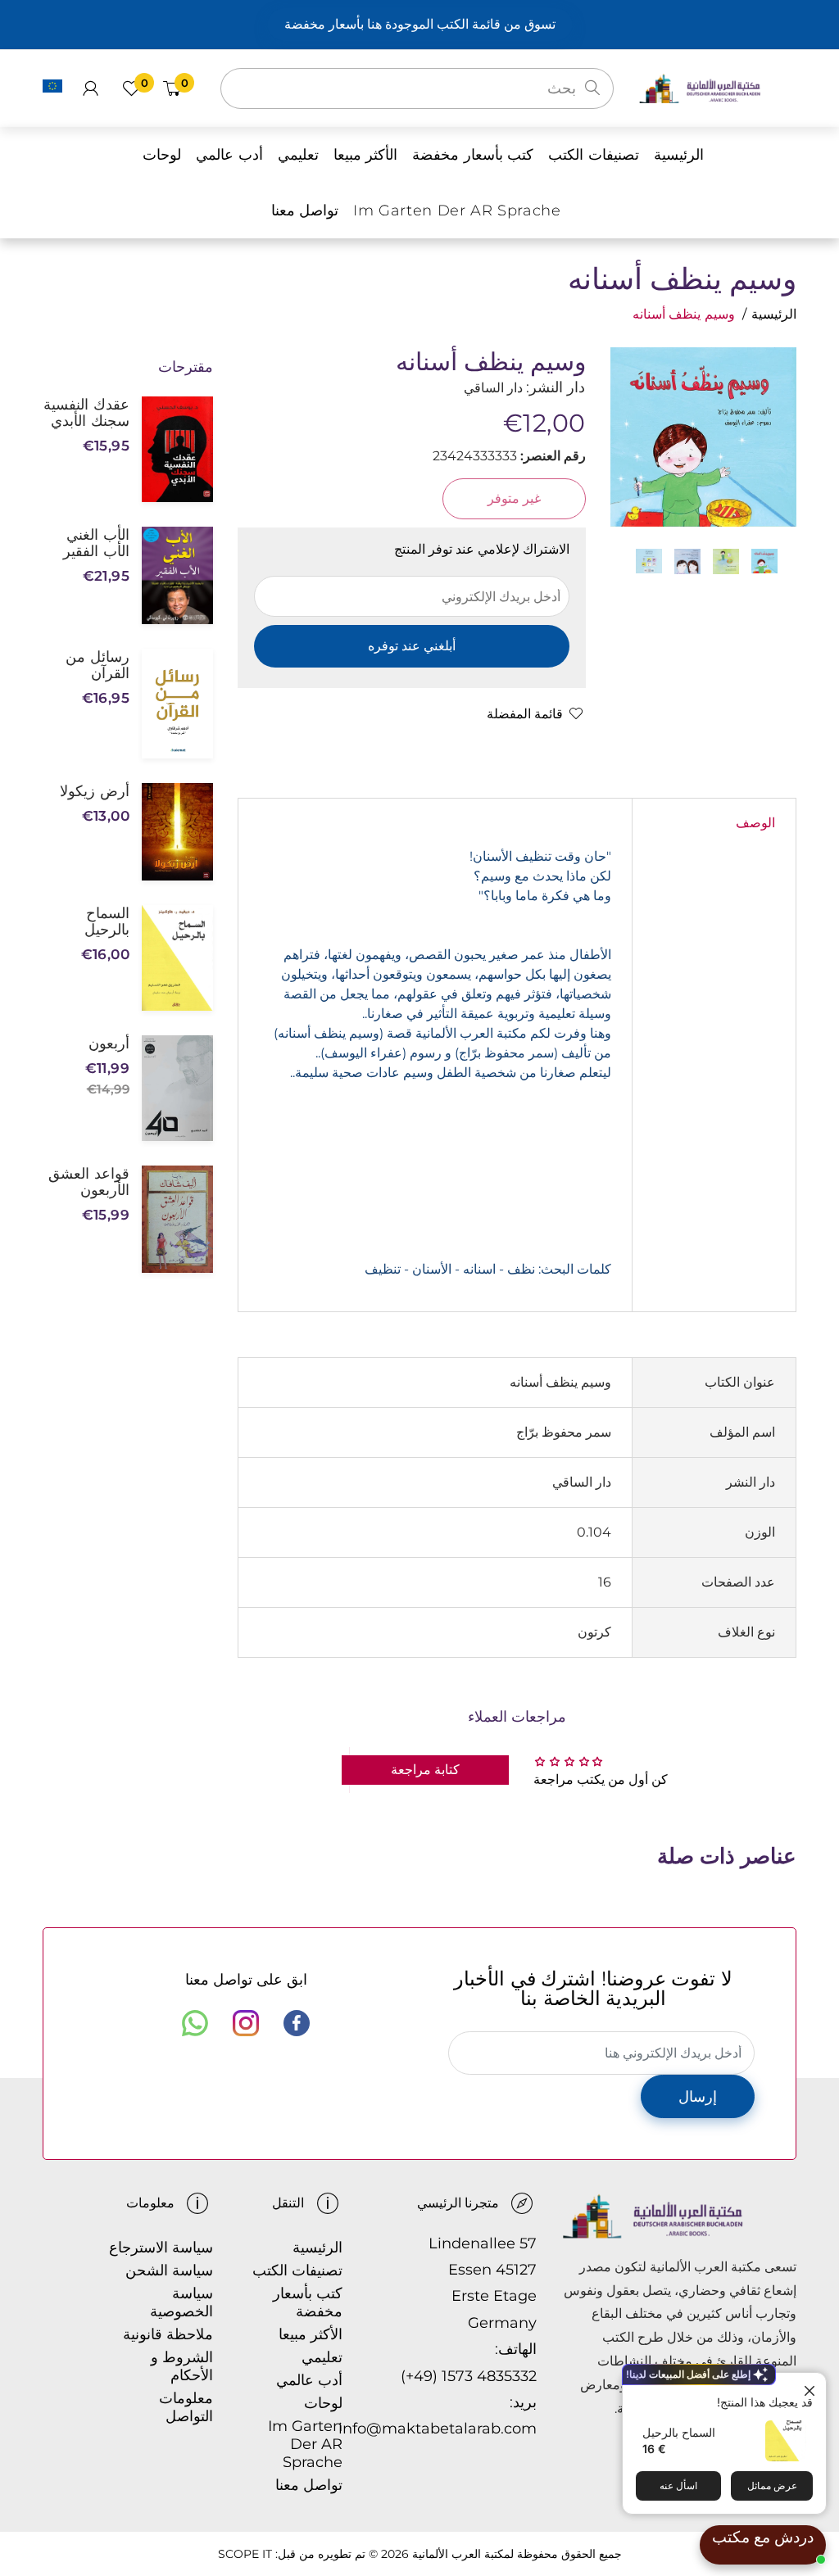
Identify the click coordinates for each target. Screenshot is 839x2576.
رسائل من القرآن (98, 665)
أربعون (109, 1044)
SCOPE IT (245, 2554)
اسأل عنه (678, 2485)
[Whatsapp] (195, 2023)
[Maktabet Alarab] (717, 87)
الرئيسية (774, 314)
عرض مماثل (772, 2485)
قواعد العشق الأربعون (89, 1182)
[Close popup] (812, 2387)
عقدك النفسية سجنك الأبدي (86, 413)
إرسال (698, 2097)
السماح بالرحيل (679, 2432)
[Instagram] (246, 2023)
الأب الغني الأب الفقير (96, 543)
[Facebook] (297, 2023)
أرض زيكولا (95, 791)
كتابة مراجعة (425, 1770)
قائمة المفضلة (525, 714)
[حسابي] (91, 88)
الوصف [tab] (755, 823)
